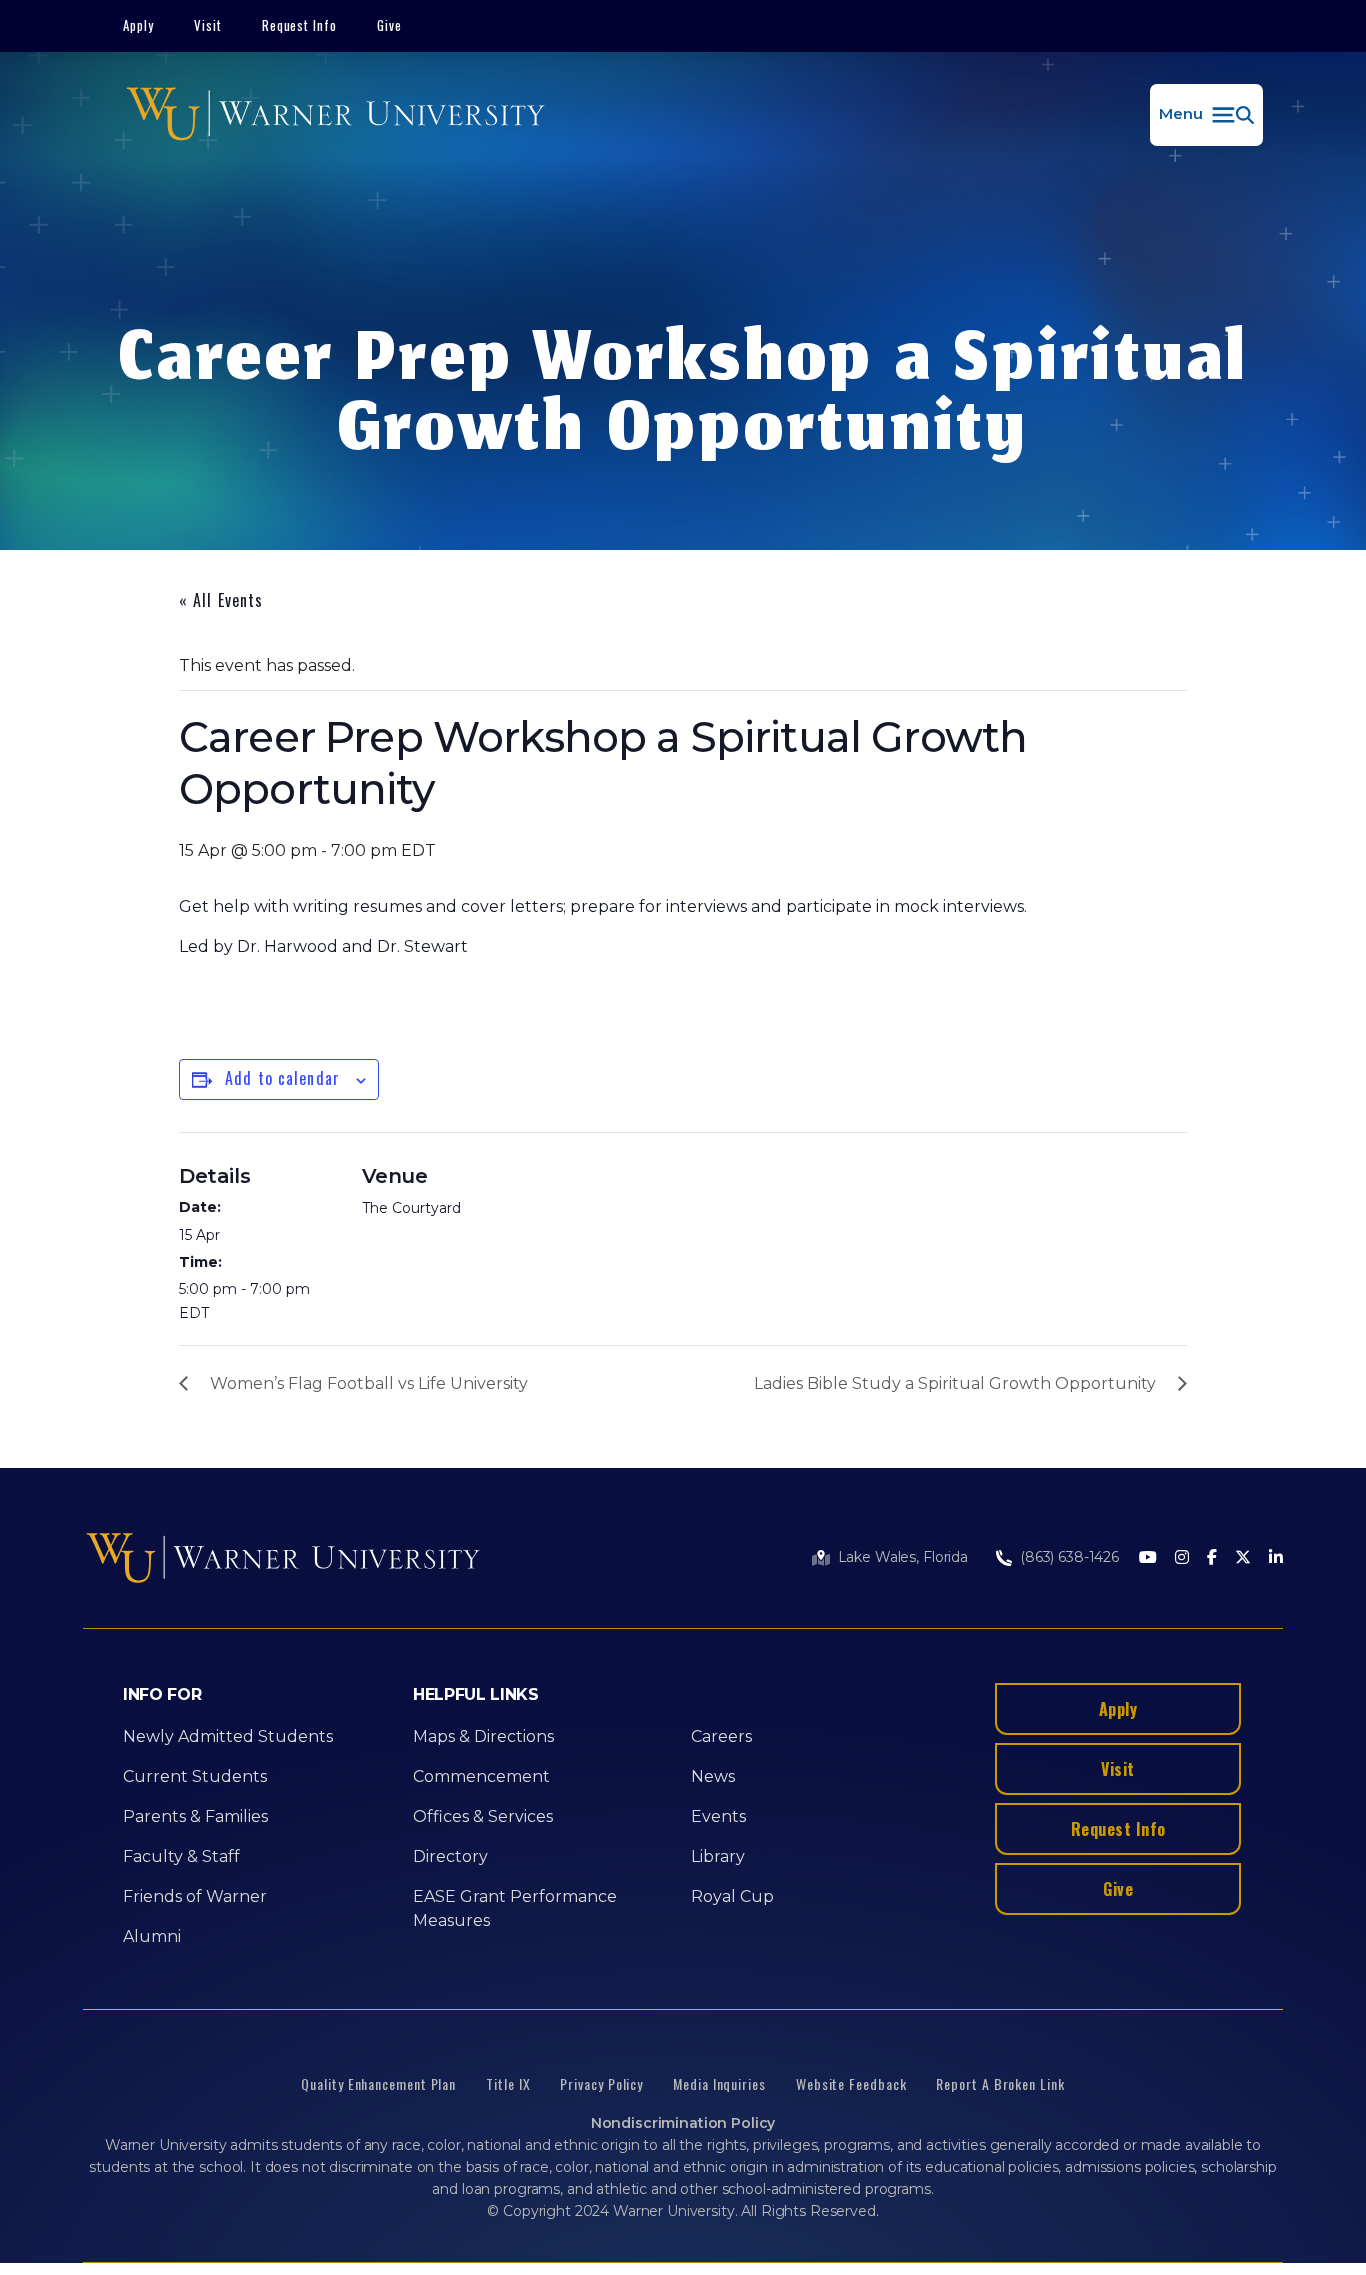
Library (718, 1856)
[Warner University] (335, 115)
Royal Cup (732, 1896)
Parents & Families (195, 1816)
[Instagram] (1182, 1558)
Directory (450, 1856)
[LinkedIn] (1276, 1558)
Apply (138, 25)
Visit (208, 25)
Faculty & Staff (181, 1856)
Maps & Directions (483, 1736)
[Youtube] (1148, 1558)
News (713, 1776)
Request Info (300, 25)
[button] (1206, 115)
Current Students (195, 1776)
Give (389, 25)
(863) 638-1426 (1069, 1557)
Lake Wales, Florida (903, 1557)
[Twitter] (1243, 1558)
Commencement (481, 1776)
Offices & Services (483, 1816)
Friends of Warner (195, 1896)
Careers (721, 1736)
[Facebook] (1212, 1558)
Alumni (152, 1936)
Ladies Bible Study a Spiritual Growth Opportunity (955, 1383)
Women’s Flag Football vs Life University (369, 1383)
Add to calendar (282, 1078)
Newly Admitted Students (228, 1736)
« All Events (221, 600)
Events (718, 1816)
